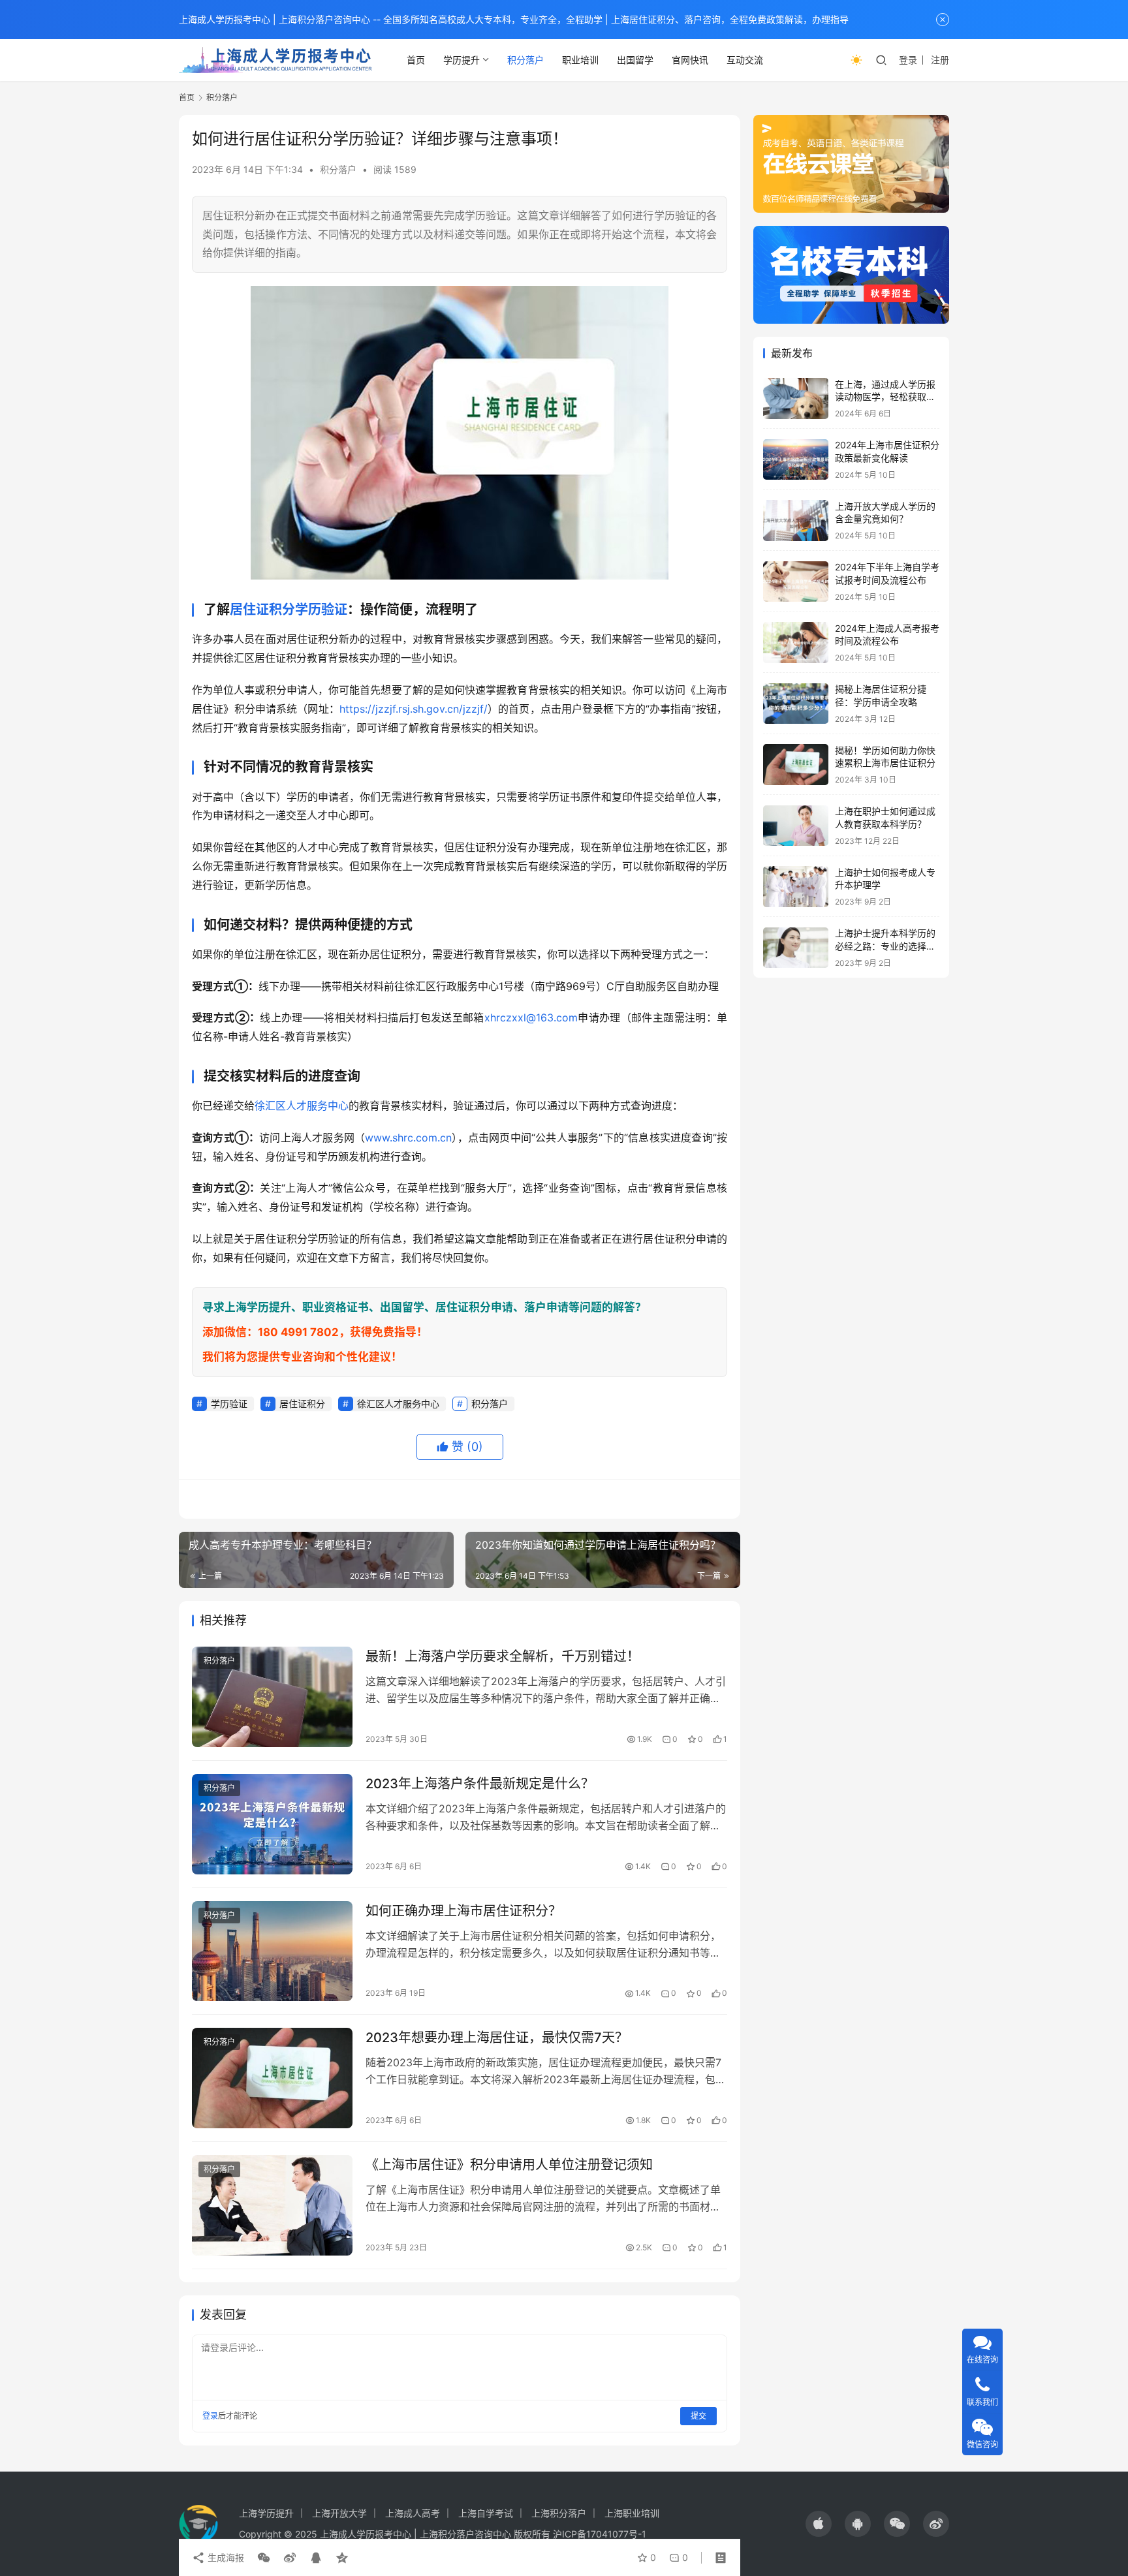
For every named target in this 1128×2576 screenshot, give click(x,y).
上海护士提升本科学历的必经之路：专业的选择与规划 (885, 946)
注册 (940, 60)
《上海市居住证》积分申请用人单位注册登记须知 (509, 2165)
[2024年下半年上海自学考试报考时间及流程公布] (796, 582)
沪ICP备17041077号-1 (600, 2534)
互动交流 (745, 60)
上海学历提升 (266, 2513)
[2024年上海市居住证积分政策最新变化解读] (796, 460)
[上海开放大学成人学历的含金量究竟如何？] (796, 520)
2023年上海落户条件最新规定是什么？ (480, 1784)
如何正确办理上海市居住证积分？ (463, 1911)
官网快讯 (690, 60)
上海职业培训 (632, 2513)
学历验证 (321, 610)
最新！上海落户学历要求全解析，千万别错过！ (503, 1656)
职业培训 (580, 60)
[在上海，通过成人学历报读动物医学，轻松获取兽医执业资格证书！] (796, 398)
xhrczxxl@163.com (531, 1017)
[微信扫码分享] (264, 2558)
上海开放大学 (339, 2513)
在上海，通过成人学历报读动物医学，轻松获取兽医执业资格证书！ (885, 397)
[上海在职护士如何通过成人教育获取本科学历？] (796, 826)
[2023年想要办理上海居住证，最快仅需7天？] (272, 2078)
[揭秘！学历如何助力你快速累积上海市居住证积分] (796, 765)
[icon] (819, 2524)
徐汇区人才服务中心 (302, 1106)
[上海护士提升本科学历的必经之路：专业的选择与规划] (796, 948)
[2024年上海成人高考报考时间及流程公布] (796, 643)
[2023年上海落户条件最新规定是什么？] (272, 1824)
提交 (698, 2416)
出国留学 (635, 60)
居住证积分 (262, 610)
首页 (416, 60)
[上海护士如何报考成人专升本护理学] (796, 887)
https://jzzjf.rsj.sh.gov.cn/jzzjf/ (414, 709)
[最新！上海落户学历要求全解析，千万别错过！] (272, 1697)
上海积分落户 (559, 2513)
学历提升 (462, 60)
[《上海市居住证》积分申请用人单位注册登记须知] (272, 2205)
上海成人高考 (413, 2513)
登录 (908, 60)
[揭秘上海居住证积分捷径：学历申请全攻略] (796, 704)
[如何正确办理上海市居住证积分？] (272, 1951)
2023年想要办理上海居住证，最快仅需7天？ (497, 2038)
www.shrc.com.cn (408, 1138)
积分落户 (525, 60)
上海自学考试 (486, 2513)
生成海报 (225, 2557)
